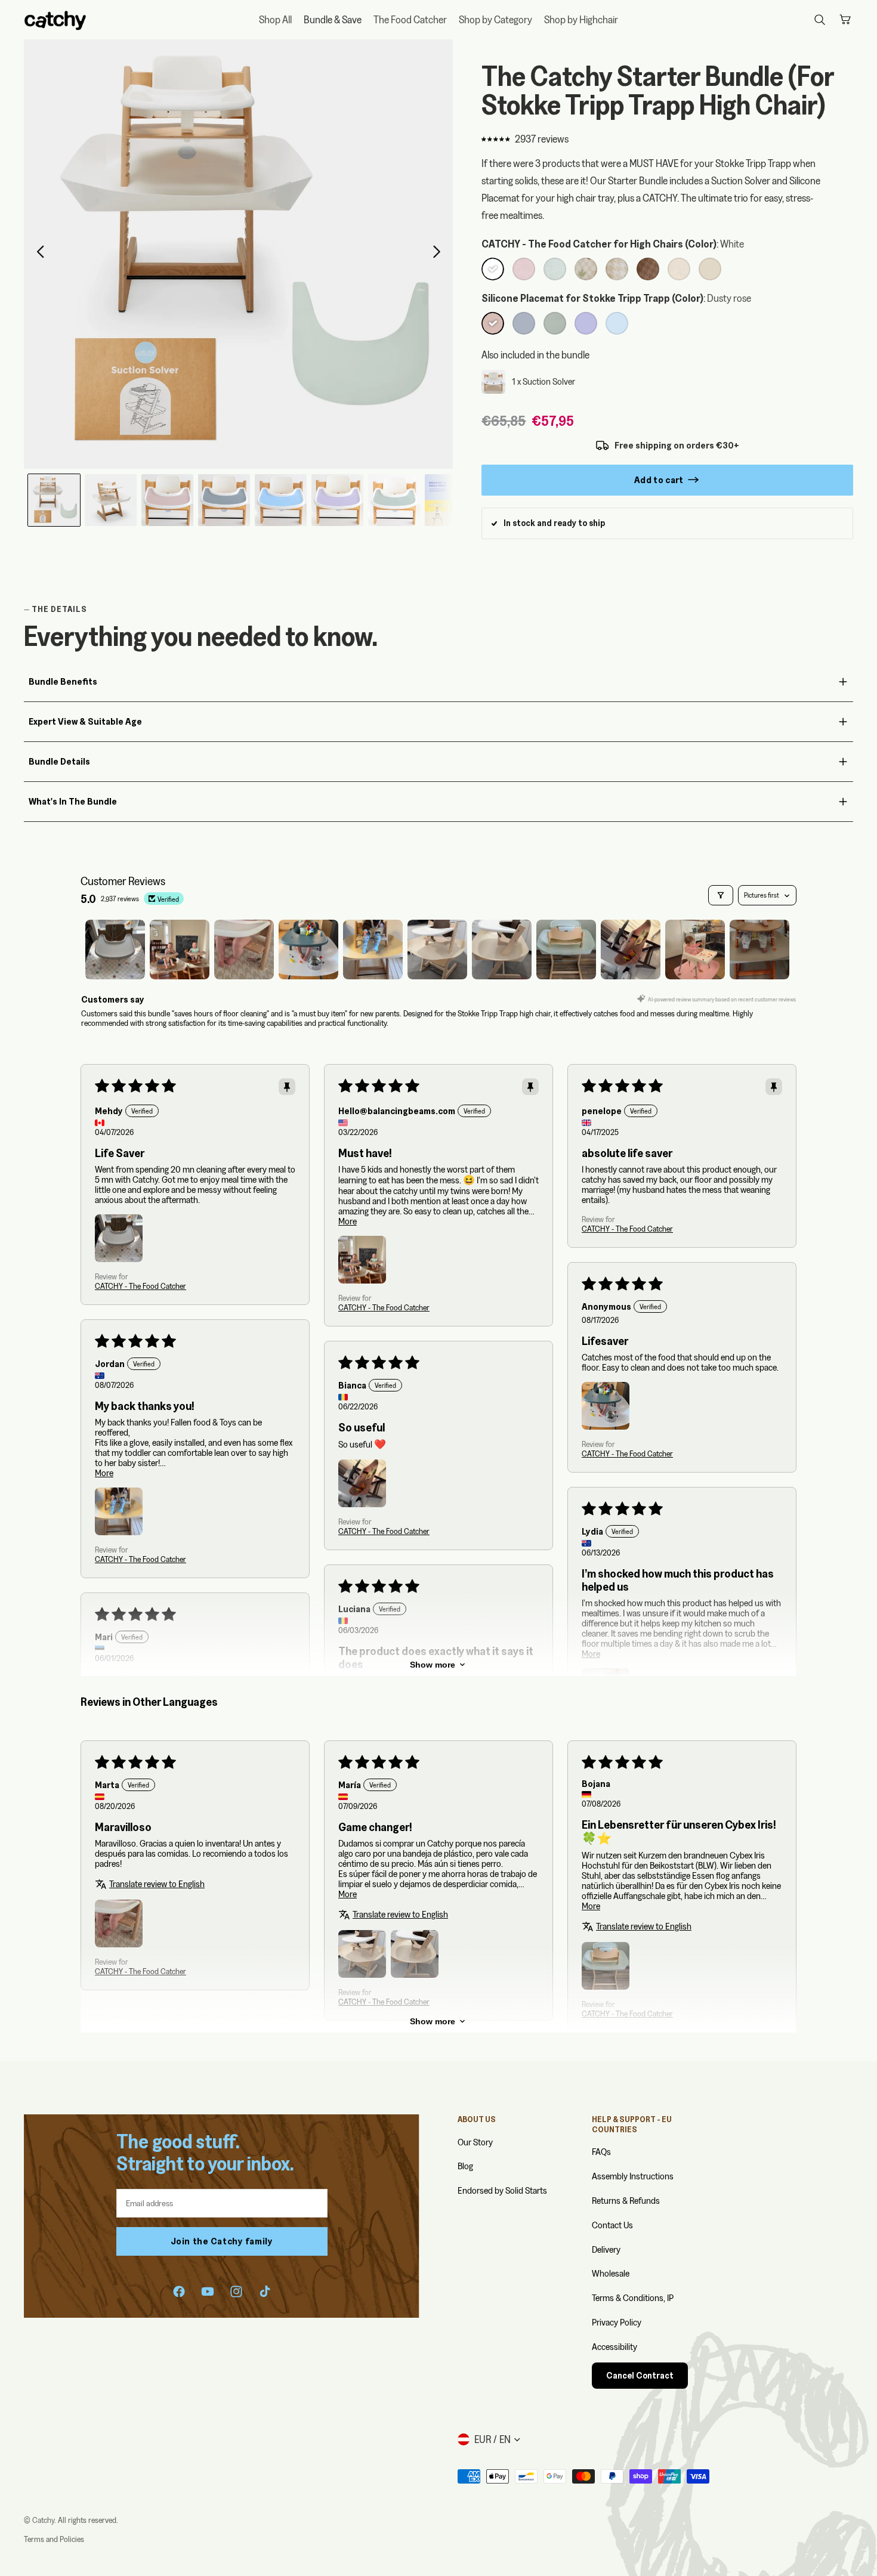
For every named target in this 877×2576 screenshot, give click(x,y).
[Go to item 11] (759, 950)
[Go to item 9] (631, 950)
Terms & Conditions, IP (633, 2298)
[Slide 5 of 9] (281, 500)
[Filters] (721, 895)
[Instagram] (236, 2292)
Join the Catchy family (222, 2241)
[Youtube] (208, 2292)
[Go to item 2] (180, 950)
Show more (433, 1665)
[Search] (820, 20)
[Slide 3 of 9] (167, 500)
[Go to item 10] (695, 950)
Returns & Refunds (626, 2201)
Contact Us (612, 2225)
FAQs (601, 2152)
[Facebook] (179, 2292)
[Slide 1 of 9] (54, 500)
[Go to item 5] (373, 950)
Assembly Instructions (633, 2176)
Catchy (43, 2520)
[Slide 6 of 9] (337, 500)
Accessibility (614, 2347)
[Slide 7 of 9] (394, 500)
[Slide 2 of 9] (111, 500)
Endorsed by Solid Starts (502, 2190)
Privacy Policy (617, 2322)
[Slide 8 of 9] (451, 500)
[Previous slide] (37, 254)
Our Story (475, 2142)
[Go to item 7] (502, 950)
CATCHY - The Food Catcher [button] (140, 1286)
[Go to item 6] (437, 950)
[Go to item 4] (308, 950)
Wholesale (611, 2273)
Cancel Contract (640, 2376)
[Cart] (845, 20)
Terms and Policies (54, 2539)
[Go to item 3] (244, 950)
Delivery (606, 2249)
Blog (465, 2166)
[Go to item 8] (566, 950)
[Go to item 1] (115, 950)
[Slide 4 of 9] (224, 500)
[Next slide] (440, 254)
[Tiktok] (265, 2292)
